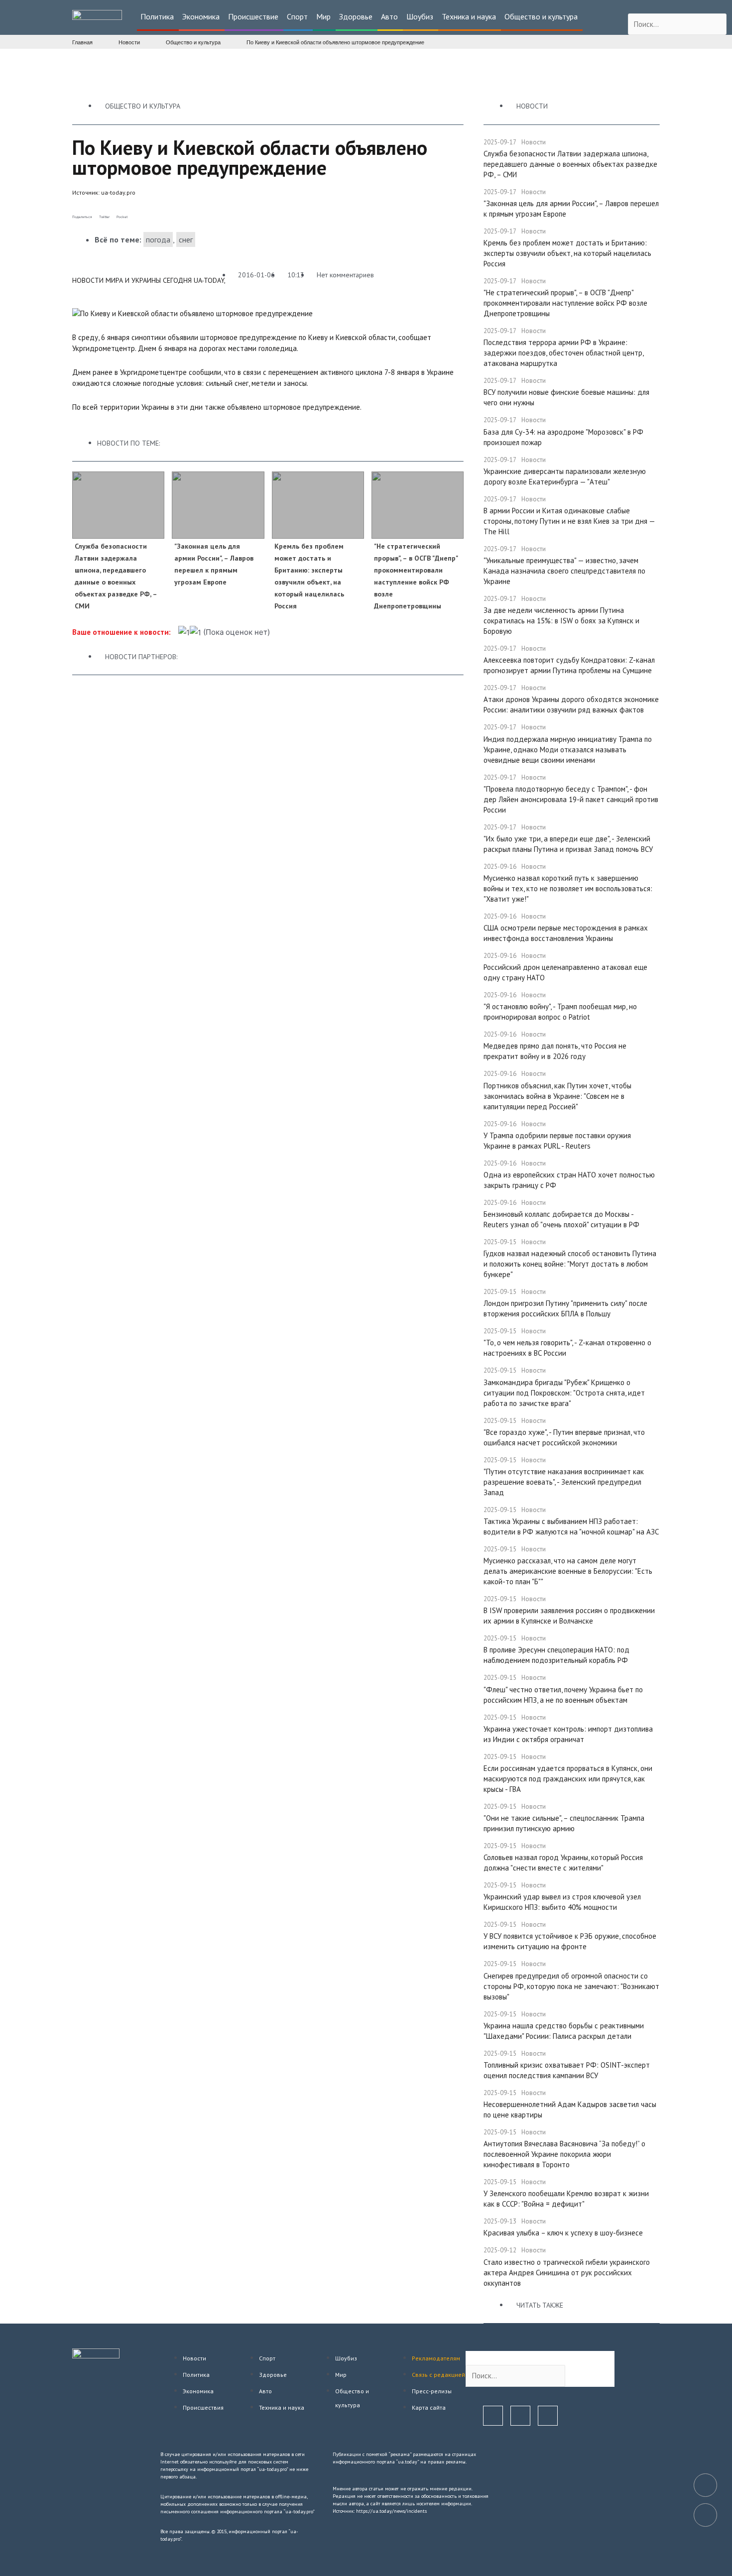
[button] (158, 17)
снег (186, 239)
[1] (184, 633)
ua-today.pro (118, 192)
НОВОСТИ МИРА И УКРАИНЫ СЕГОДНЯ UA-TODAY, (149, 280)
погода (158, 239)
